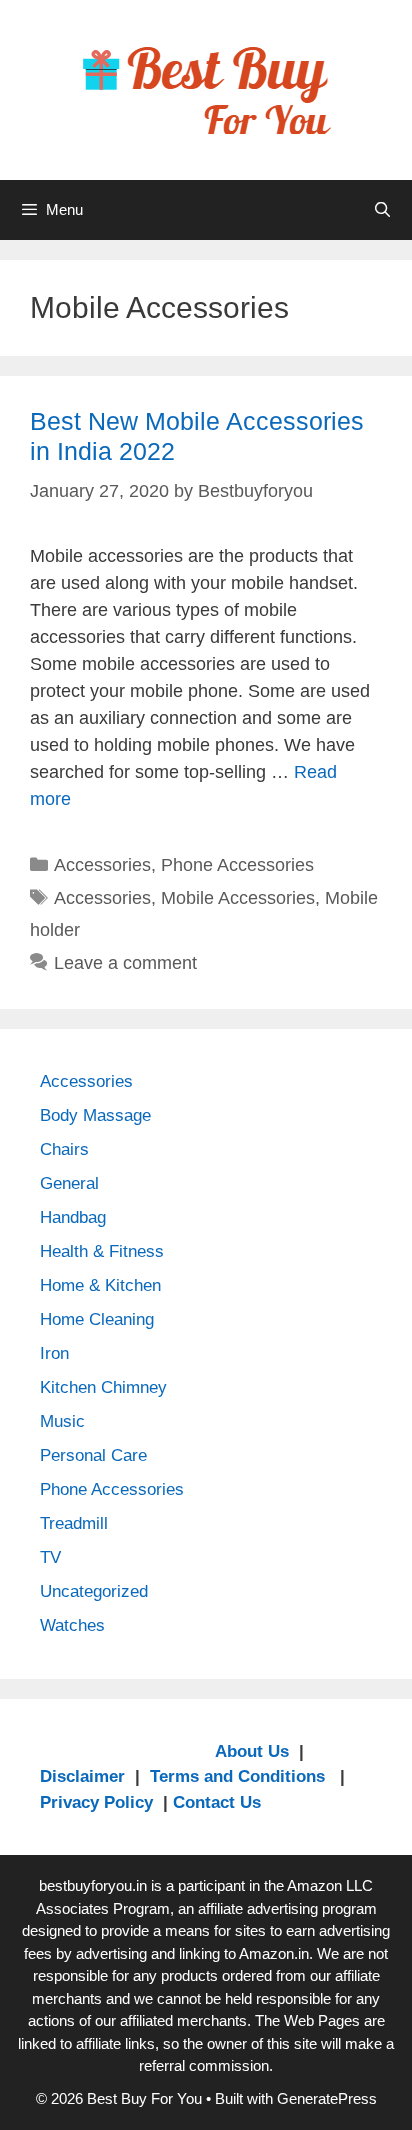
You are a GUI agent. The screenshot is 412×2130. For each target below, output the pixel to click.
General (69, 1183)
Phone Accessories (237, 865)
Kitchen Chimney (103, 1387)
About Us (252, 1751)
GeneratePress (327, 2098)
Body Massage (95, 1115)
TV (50, 1557)
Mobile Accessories (238, 898)
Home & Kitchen (100, 1285)
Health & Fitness (102, 1251)
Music (62, 1421)
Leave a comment (125, 963)
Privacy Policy (96, 1802)
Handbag (73, 1217)
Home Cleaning (97, 1319)
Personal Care (93, 1455)
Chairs (64, 1149)
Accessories (102, 865)
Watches (72, 1625)
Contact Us (217, 1802)
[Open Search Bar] (382, 210)
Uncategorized (94, 1591)
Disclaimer (82, 1776)
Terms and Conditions (240, 1776)
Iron (54, 1353)
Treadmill (74, 1523)
